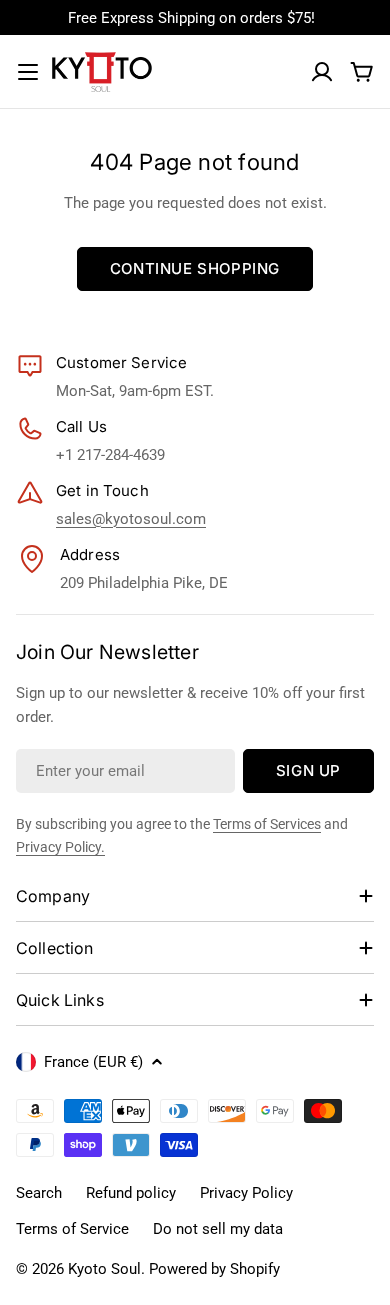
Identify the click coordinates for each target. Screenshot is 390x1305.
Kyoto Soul (104, 1269)
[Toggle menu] (28, 72)
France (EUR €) (93, 1062)
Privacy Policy (246, 1193)
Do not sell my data (218, 1229)
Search (39, 1193)
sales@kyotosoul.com (131, 519)
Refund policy (131, 1193)
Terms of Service (72, 1229)
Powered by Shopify (214, 1269)
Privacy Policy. (60, 847)
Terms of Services (267, 824)
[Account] (322, 72)
